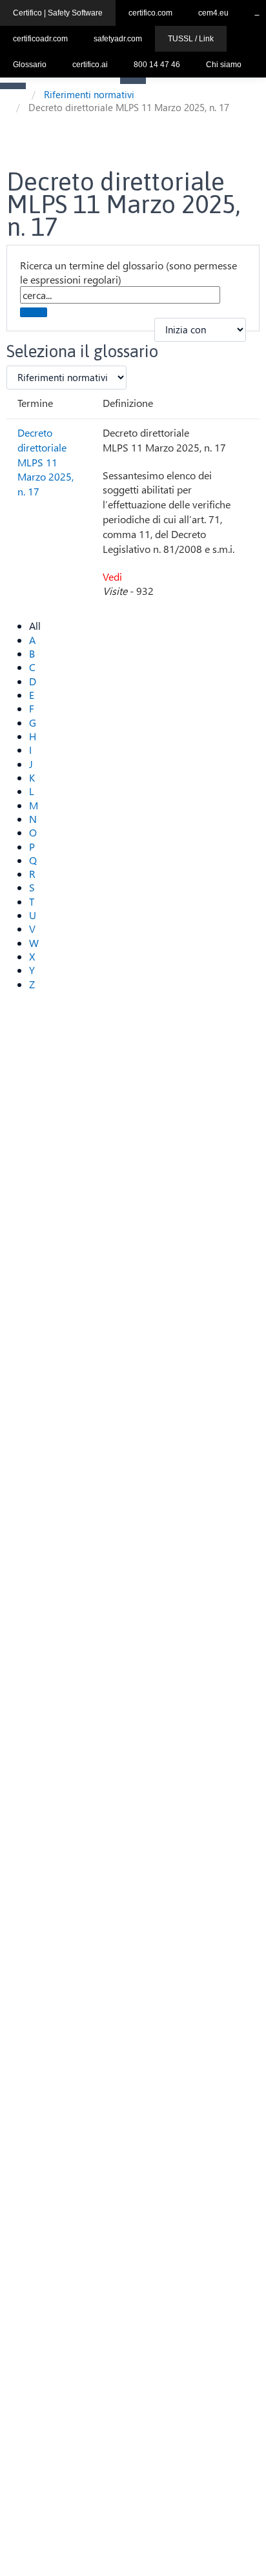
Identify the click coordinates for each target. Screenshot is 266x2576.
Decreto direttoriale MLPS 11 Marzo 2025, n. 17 (46, 462)
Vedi (112, 576)
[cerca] (34, 312)
